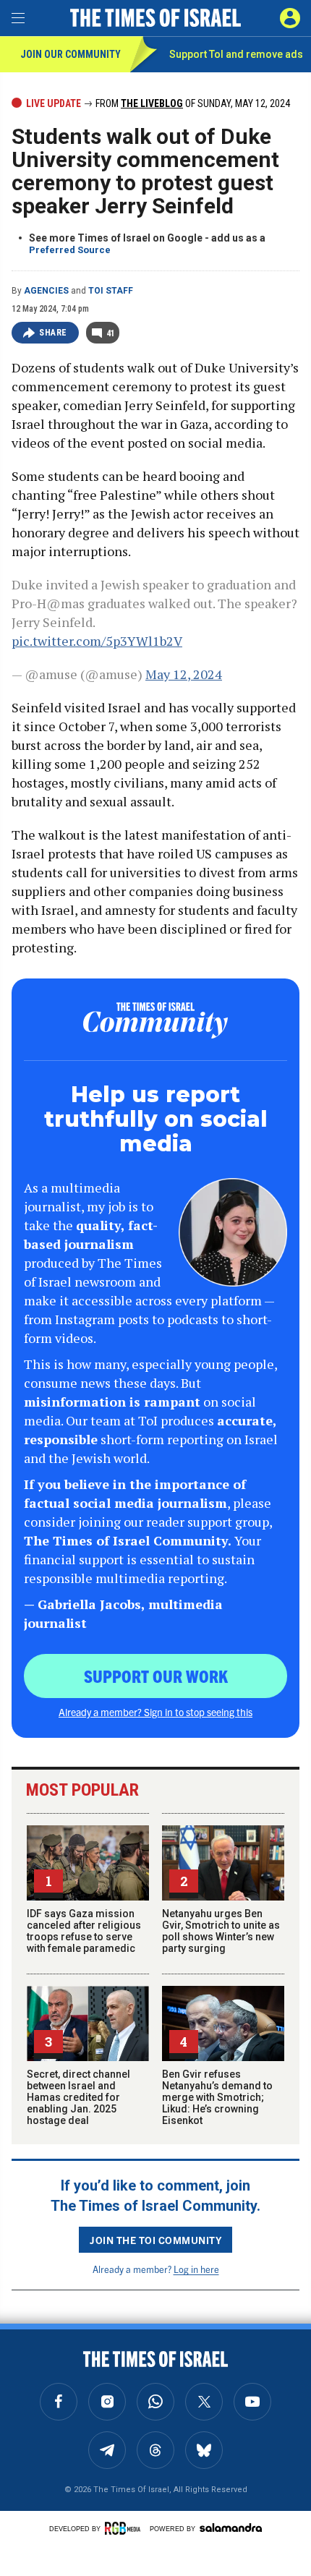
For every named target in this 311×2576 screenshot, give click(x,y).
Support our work (156, 1676)
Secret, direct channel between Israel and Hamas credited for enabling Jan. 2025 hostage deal (78, 2097)
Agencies (46, 291)
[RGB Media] (125, 2528)
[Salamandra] (231, 2528)
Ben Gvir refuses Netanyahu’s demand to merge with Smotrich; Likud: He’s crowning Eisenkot (217, 2097)
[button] (290, 18)
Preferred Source (70, 250)
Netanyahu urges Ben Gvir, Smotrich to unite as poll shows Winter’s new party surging (221, 1931)
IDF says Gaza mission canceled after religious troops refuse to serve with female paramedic (84, 1931)
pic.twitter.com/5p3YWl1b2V (97, 641)
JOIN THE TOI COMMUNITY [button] (155, 2240)
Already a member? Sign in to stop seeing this (155, 1712)
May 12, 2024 (184, 674)
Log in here (196, 2269)
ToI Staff (111, 291)
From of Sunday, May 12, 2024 (192, 103)
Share (53, 333)
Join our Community (71, 54)
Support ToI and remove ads (236, 54)
